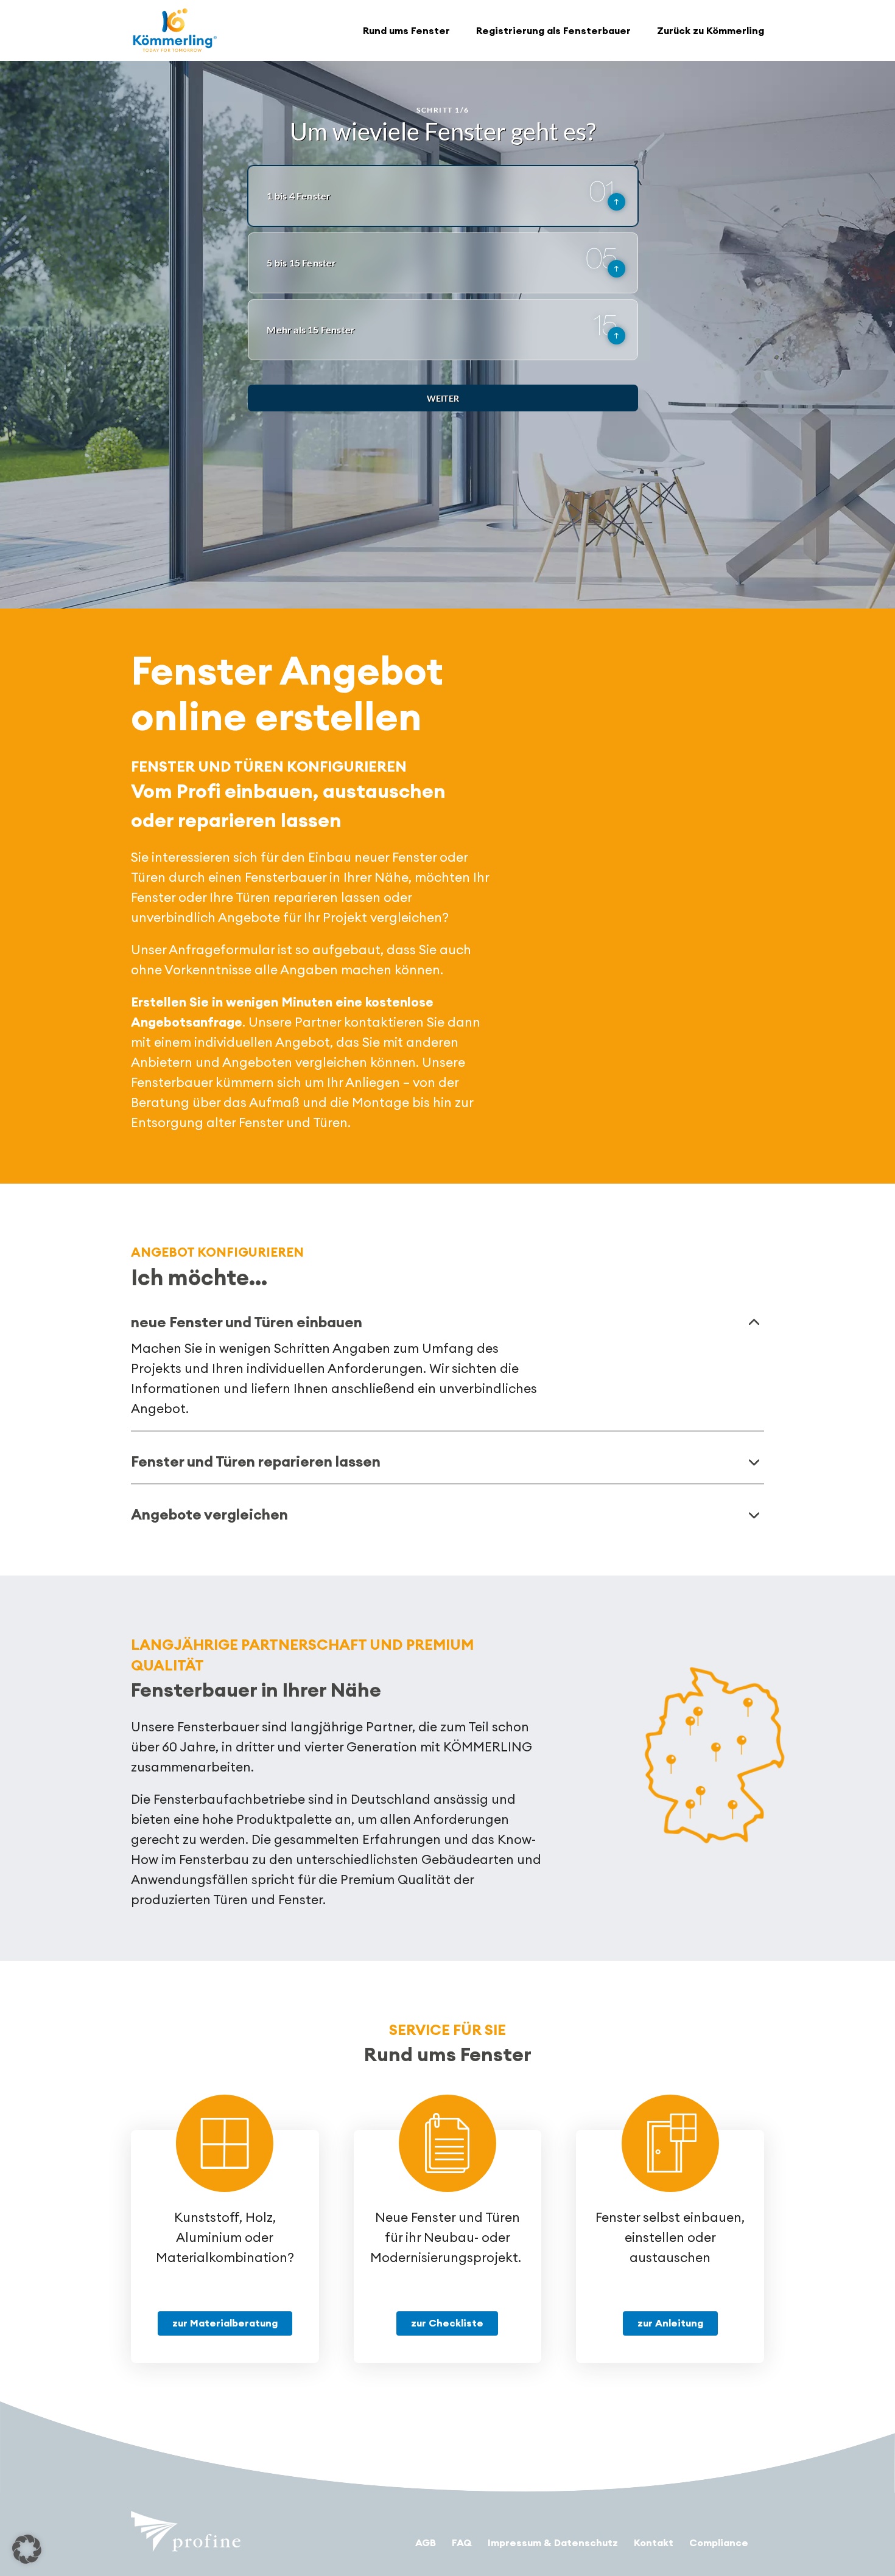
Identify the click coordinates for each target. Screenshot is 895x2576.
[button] (27, 2549)
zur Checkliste (447, 2323)
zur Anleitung (670, 2323)
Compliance (719, 2543)
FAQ (462, 2543)
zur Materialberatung (225, 2323)
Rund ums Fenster (406, 30)
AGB (426, 2543)
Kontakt (654, 2543)
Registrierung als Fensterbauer (553, 30)
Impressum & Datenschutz (553, 2543)
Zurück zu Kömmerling (711, 30)
